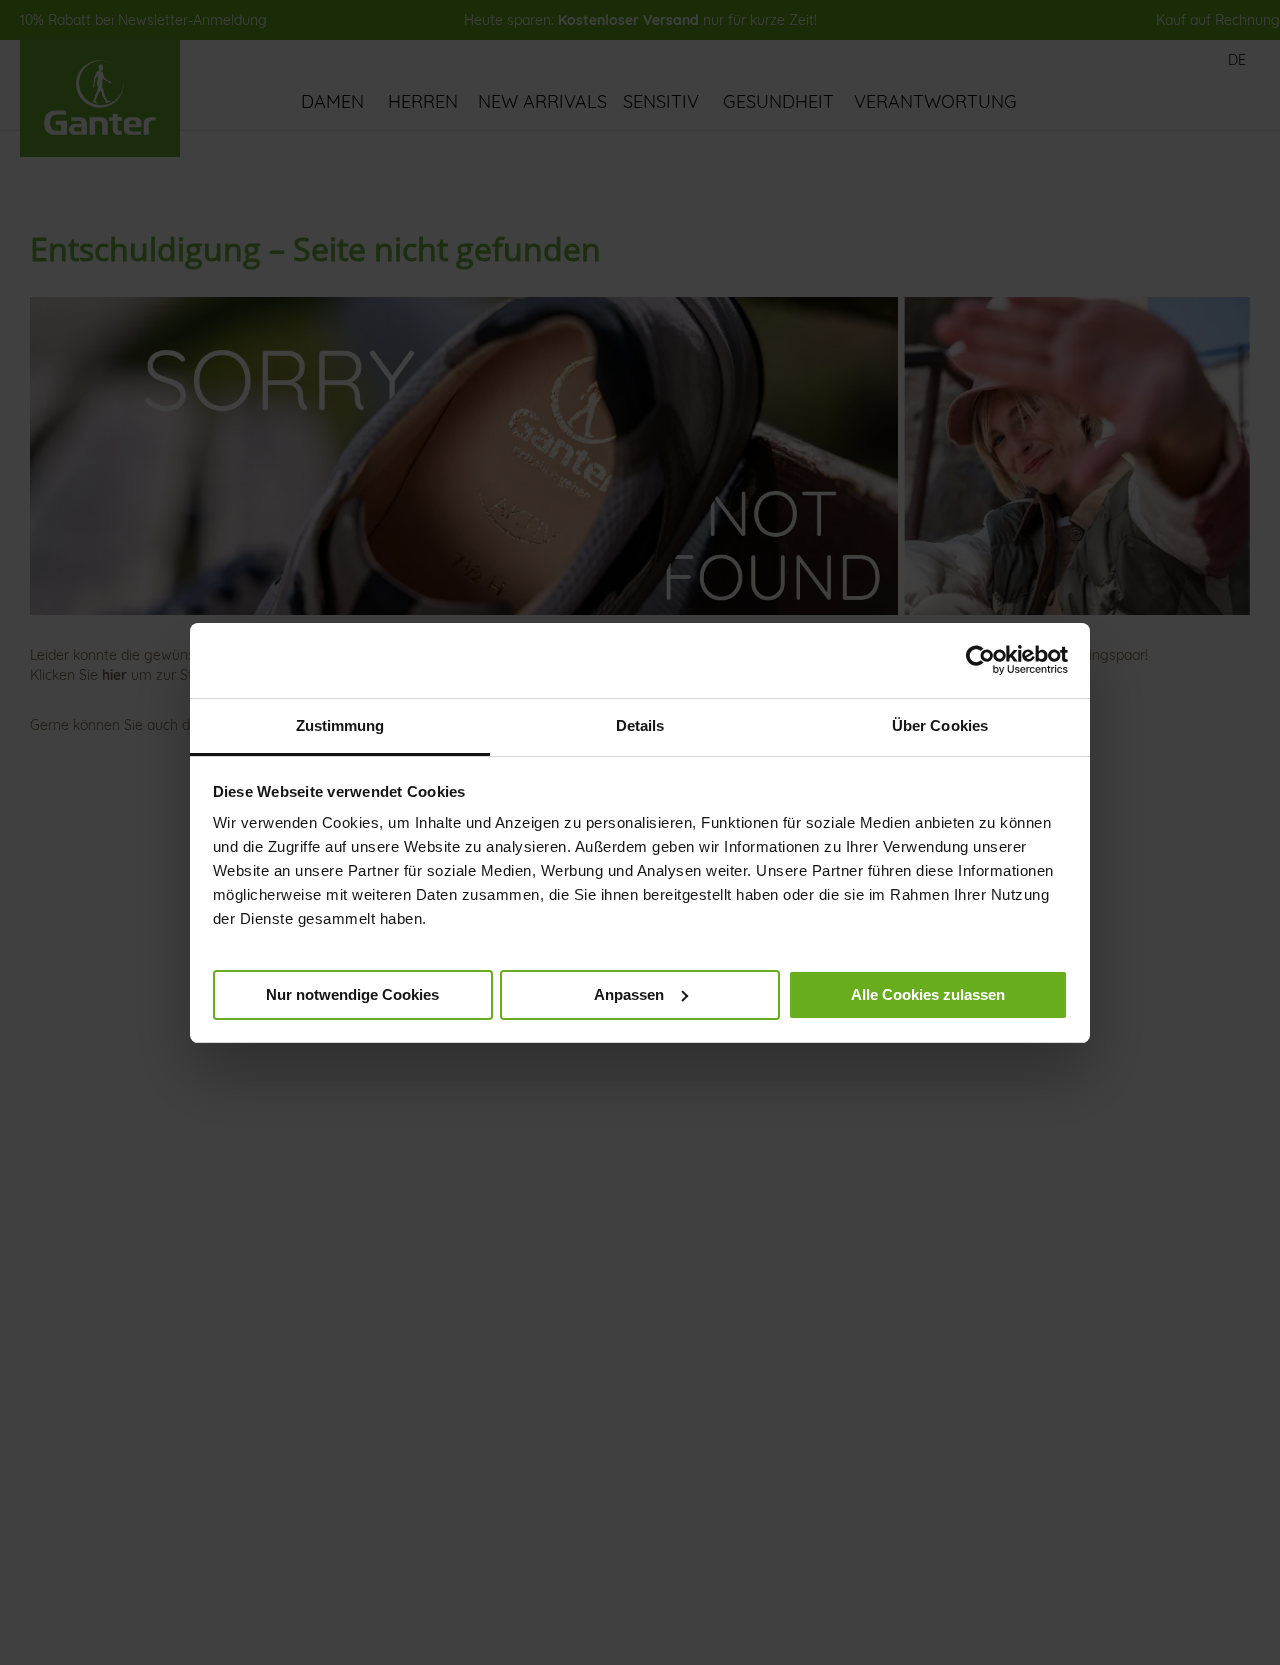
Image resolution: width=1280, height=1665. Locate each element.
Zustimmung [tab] (340, 725)
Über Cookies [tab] (940, 725)
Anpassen (629, 993)
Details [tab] (640, 725)
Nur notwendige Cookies (352, 993)
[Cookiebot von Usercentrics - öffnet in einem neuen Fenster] (980, 660)
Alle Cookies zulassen (928, 993)
